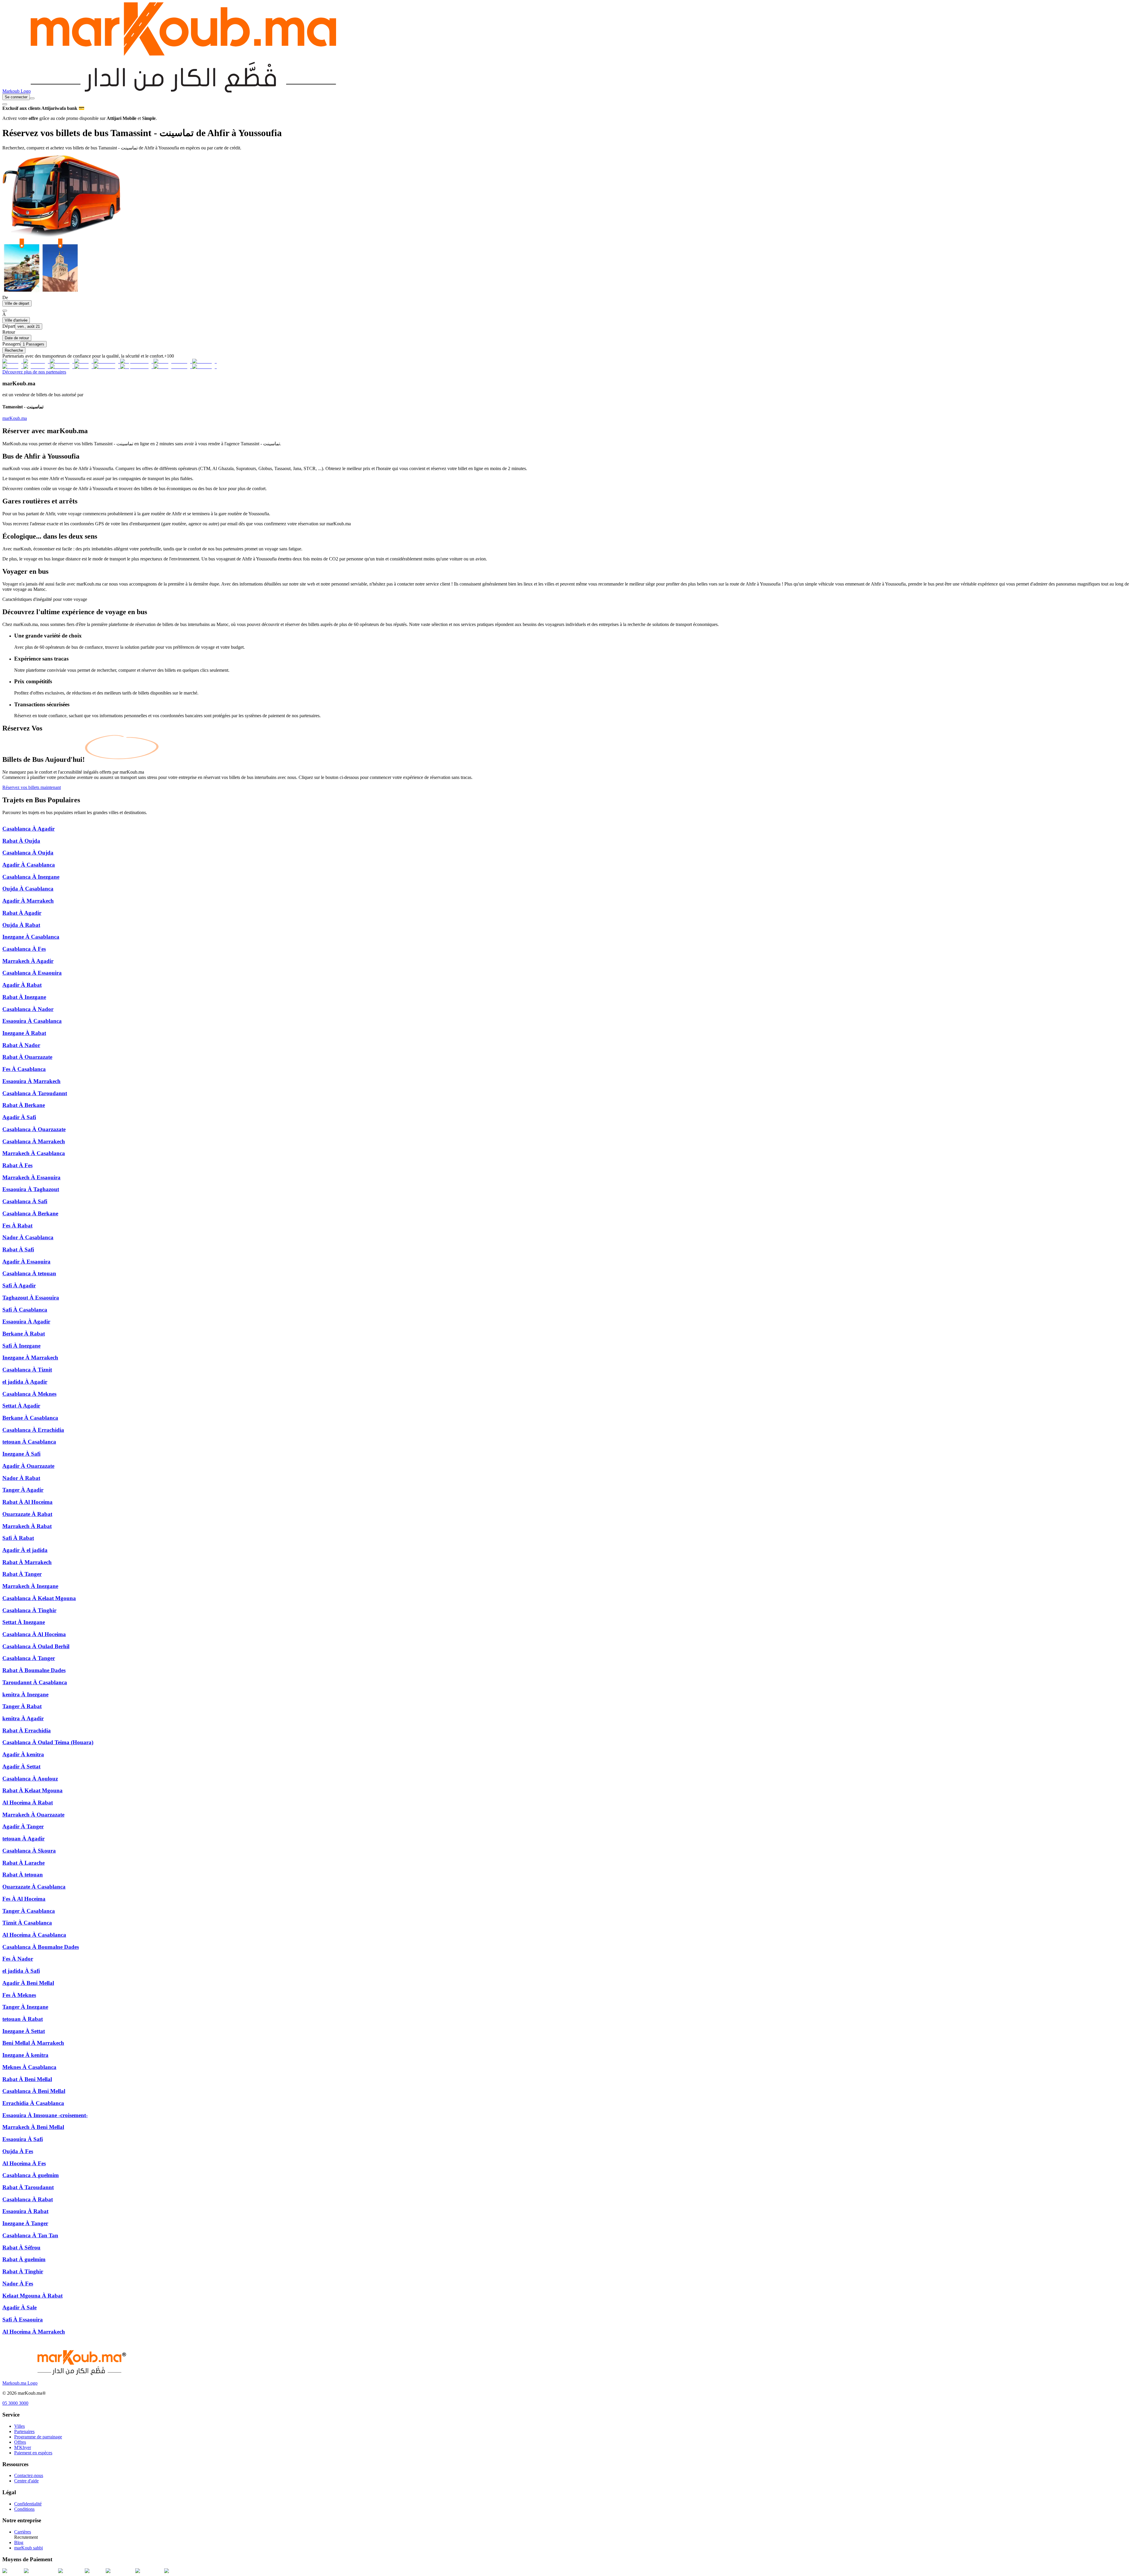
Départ (9, 326)
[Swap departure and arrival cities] (5, 311)
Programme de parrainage (38, 2437)
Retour (9, 332)
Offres (20, 2442)
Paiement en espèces (33, 2453)
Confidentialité (28, 2504)
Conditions (24, 2509)
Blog (19, 2542)
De (5, 297)
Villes (19, 2426)
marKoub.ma (15, 418)
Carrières (23, 2532)
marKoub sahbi (28, 2548)
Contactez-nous (29, 2475)
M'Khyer (23, 2447)
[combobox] (32, 98)
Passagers (11, 344)
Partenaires (24, 2431)
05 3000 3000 (15, 2403)
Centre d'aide (26, 2481)
